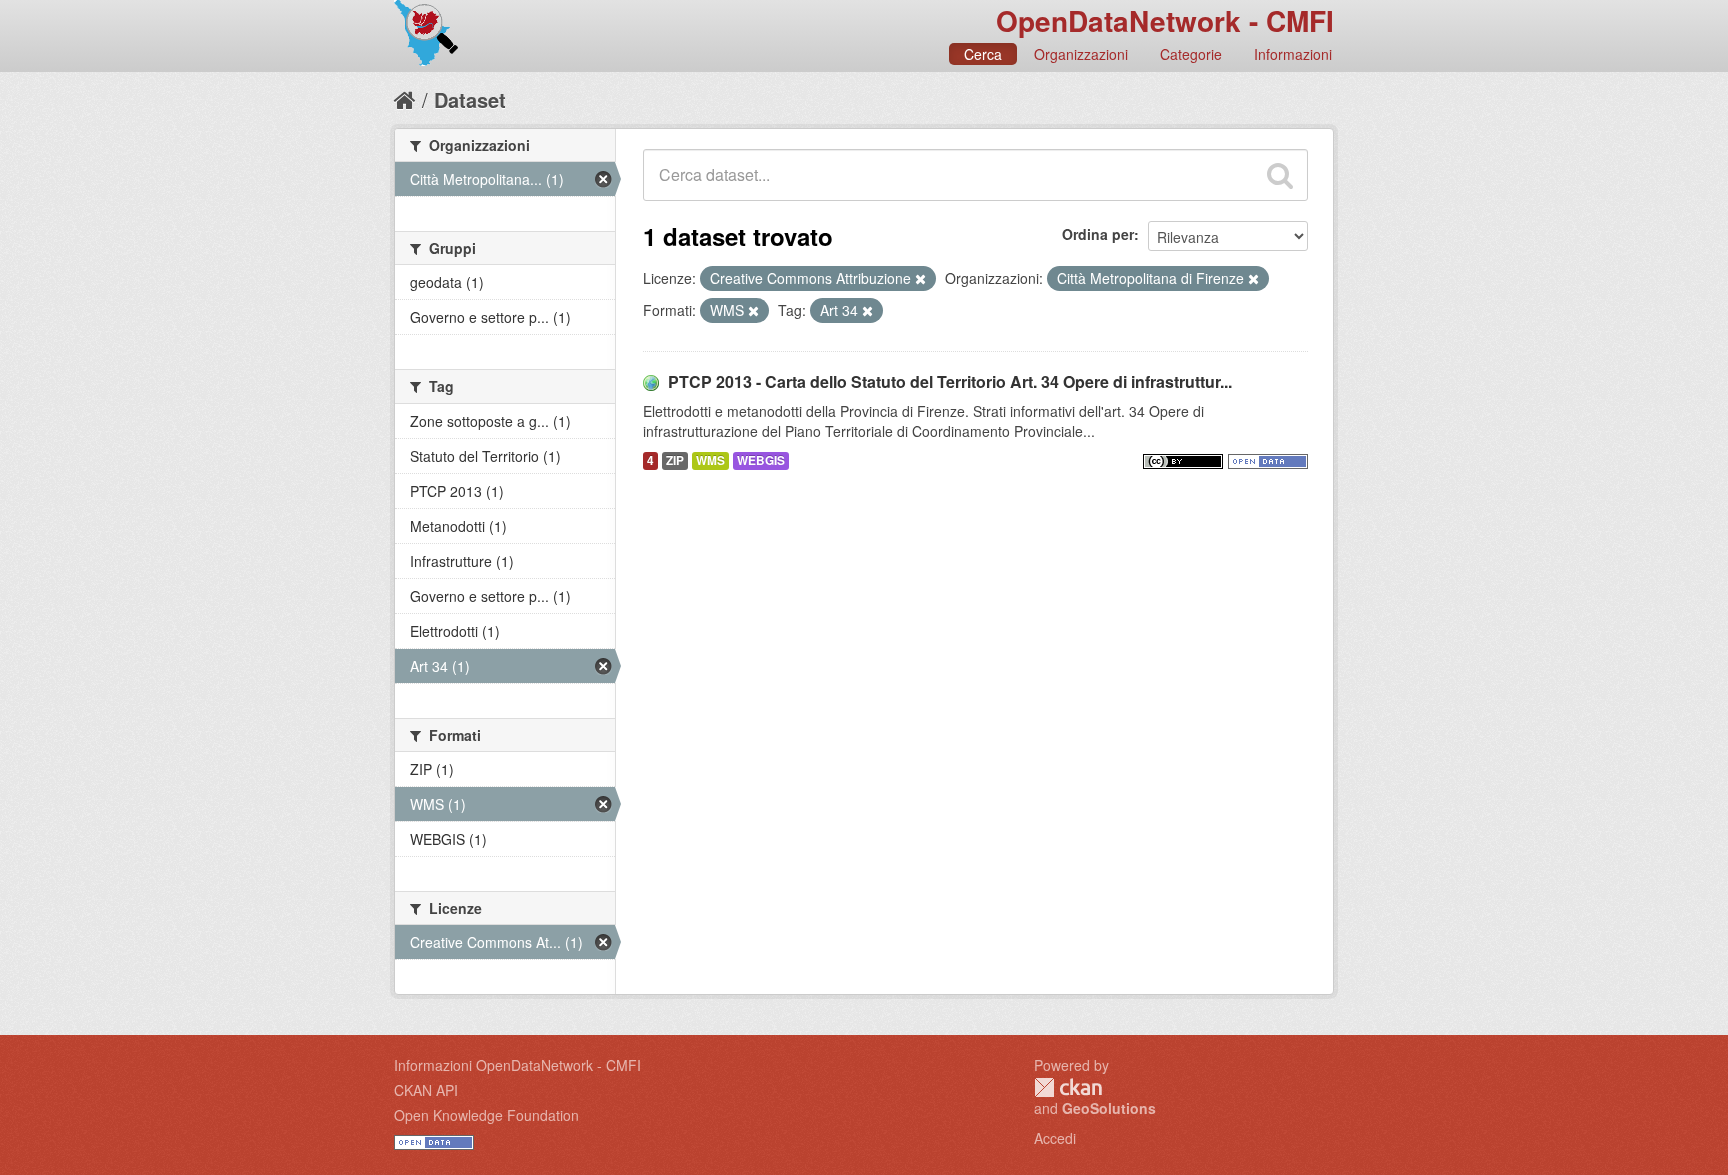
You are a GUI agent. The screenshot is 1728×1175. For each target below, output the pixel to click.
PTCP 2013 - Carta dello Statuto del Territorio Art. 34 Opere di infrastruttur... (950, 381)
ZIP (675, 460)
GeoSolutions (1109, 1108)
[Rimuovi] (920, 279)
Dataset (470, 99)
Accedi (1055, 1138)
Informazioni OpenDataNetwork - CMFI (517, 1065)
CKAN (1068, 1087)
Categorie (1191, 54)
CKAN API (426, 1090)
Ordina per (1098, 234)
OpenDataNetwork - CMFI (1165, 20)
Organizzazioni (1081, 54)
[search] (1280, 175)
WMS (710, 460)
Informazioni (1293, 54)
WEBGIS (761, 460)
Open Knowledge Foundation (486, 1115)
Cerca (983, 54)
